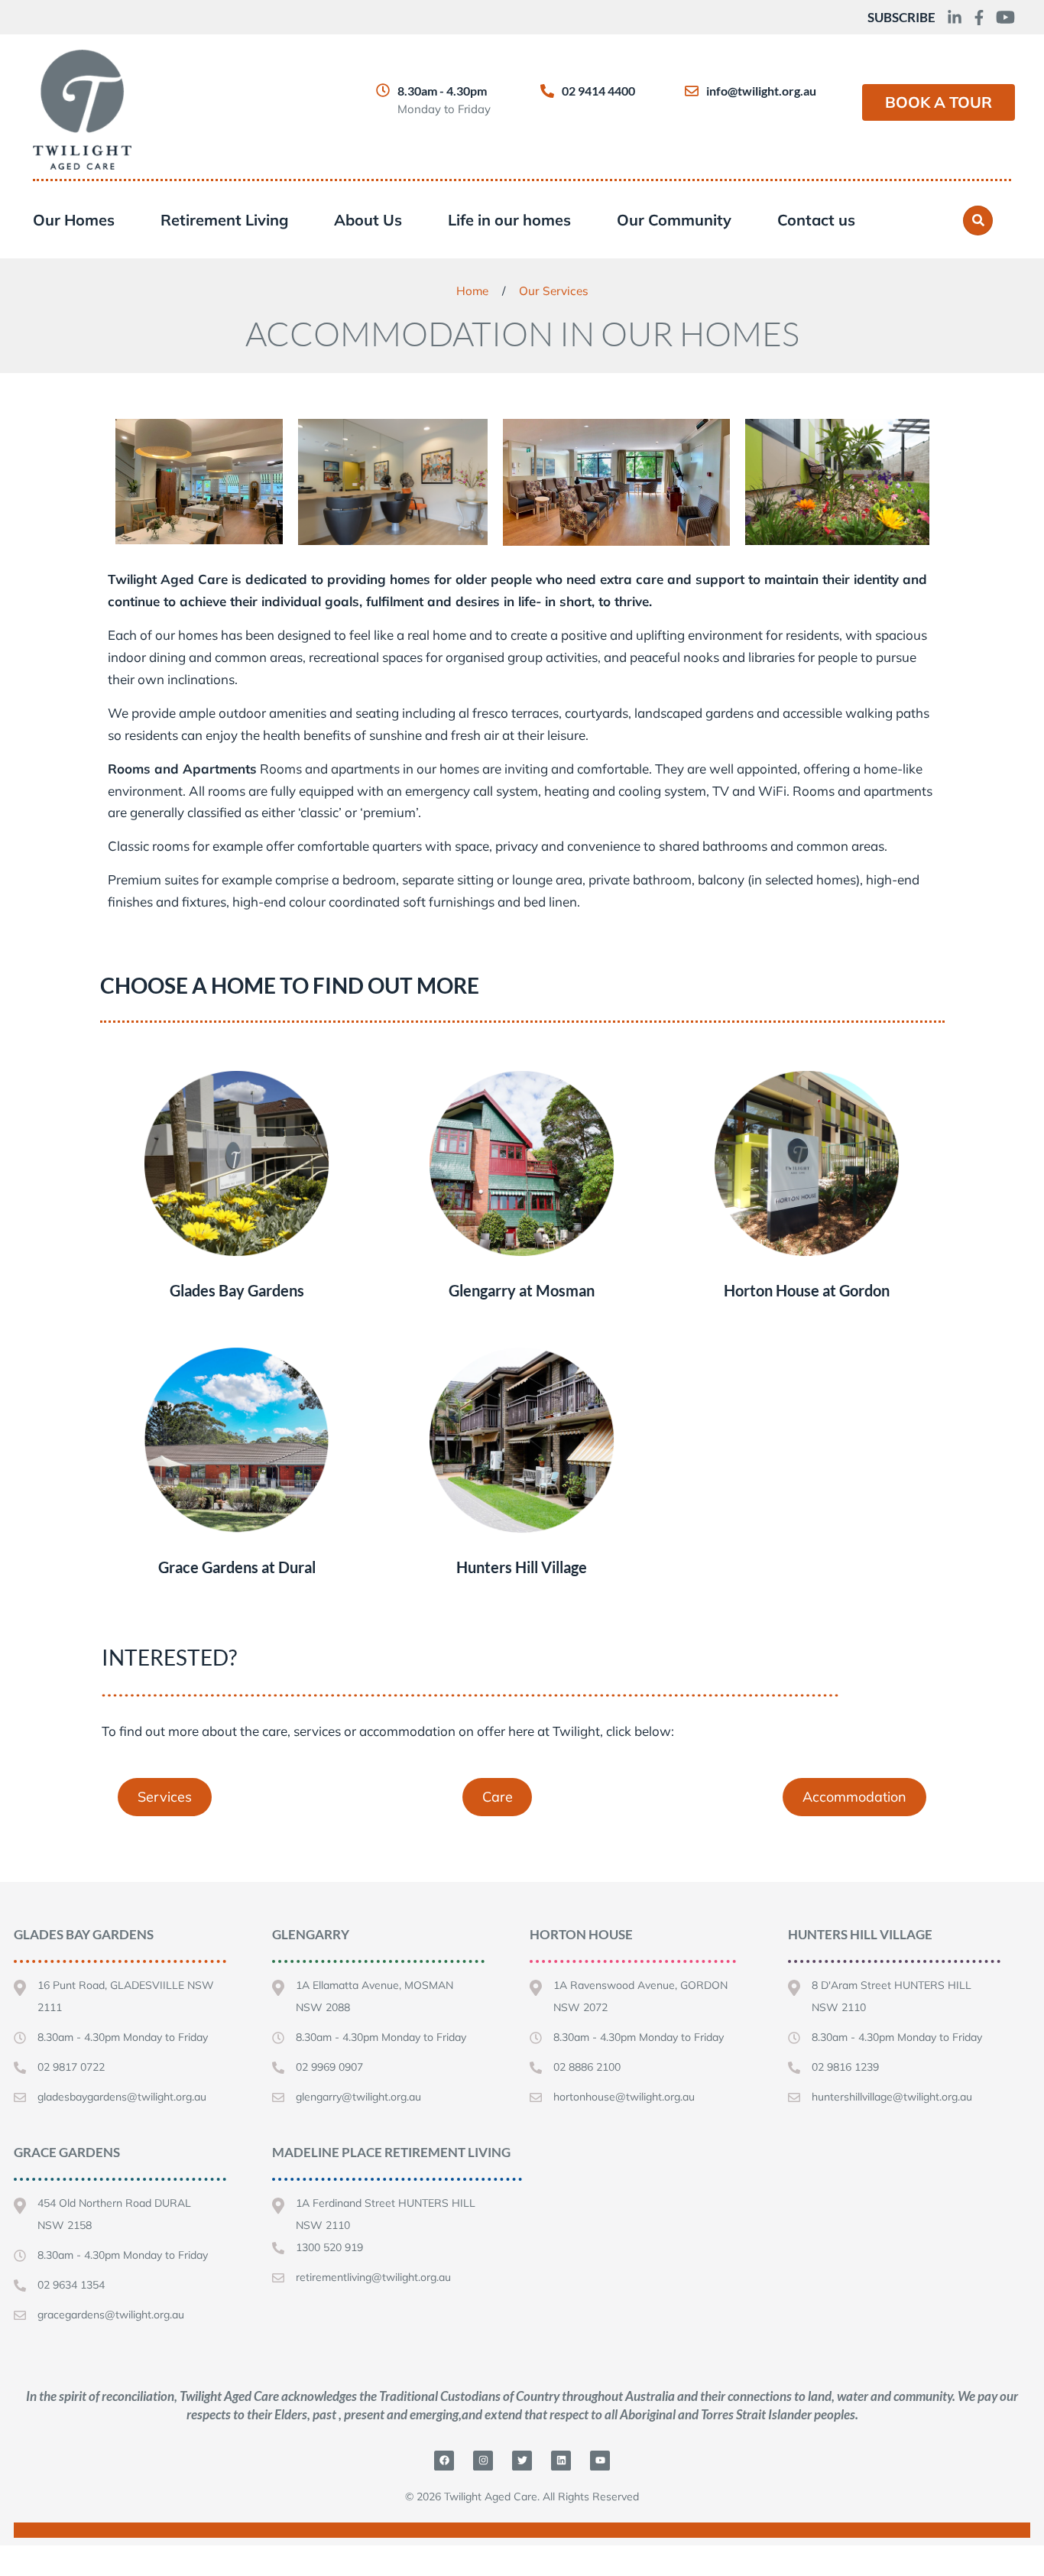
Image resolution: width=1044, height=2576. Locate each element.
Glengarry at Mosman (522, 1290)
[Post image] (237, 1163)
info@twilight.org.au (761, 91)
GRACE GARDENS (67, 2152)
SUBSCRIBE (901, 17)
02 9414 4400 (598, 91)
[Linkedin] (561, 2461)
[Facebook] (444, 2461)
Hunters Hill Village (522, 1567)
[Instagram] (483, 2461)
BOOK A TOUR (939, 102)
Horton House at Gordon (807, 1290)
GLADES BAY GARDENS (84, 1934)
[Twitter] (522, 2461)
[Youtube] (600, 2461)
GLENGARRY (311, 1934)
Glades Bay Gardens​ (237, 1290)
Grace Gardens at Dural (237, 1567)
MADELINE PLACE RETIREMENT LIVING (391, 2152)
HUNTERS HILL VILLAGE (860, 1934)
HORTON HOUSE (581, 1934)
